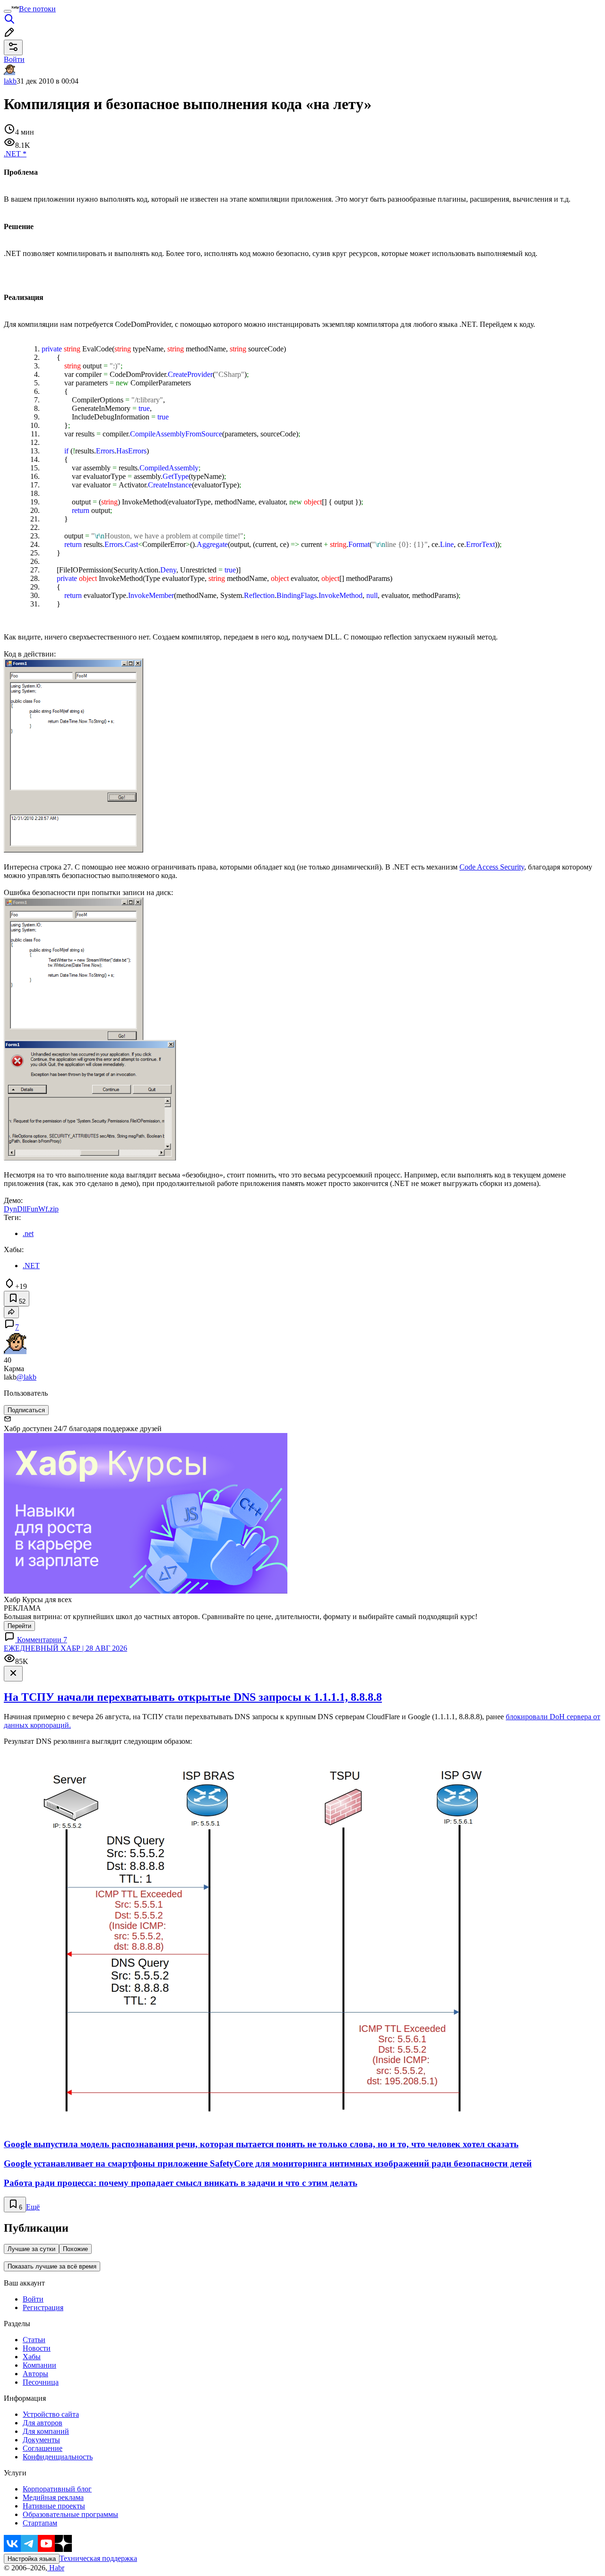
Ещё (33, 2207)
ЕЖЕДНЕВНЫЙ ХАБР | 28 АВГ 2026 (65, 1648)
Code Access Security (492, 867)
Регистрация (43, 2307)
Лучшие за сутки (31, 2249)
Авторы (35, 2374)
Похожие (75, 2249)
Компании (39, 2365)
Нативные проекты (54, 2506)
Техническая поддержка (98, 2558)
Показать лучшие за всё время (52, 2266)
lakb (10, 81)
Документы (41, 2440)
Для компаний (46, 2431)
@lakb (26, 1377)
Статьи (34, 2340)
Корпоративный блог (57, 2489)
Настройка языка (32, 2559)
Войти (33, 2299)
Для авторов (43, 2423)
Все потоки (37, 9)
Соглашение (43, 2448)
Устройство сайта (51, 2414)
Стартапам (40, 2523)
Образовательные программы (70, 2514)
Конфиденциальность (58, 2457)
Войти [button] (14, 59)
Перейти (19, 1626)
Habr (56, 2568)
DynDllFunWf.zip (31, 1209)
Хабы (32, 2357)
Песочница (41, 2382)
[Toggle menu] (8, 11)
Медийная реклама (53, 2497)
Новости (37, 2348)
